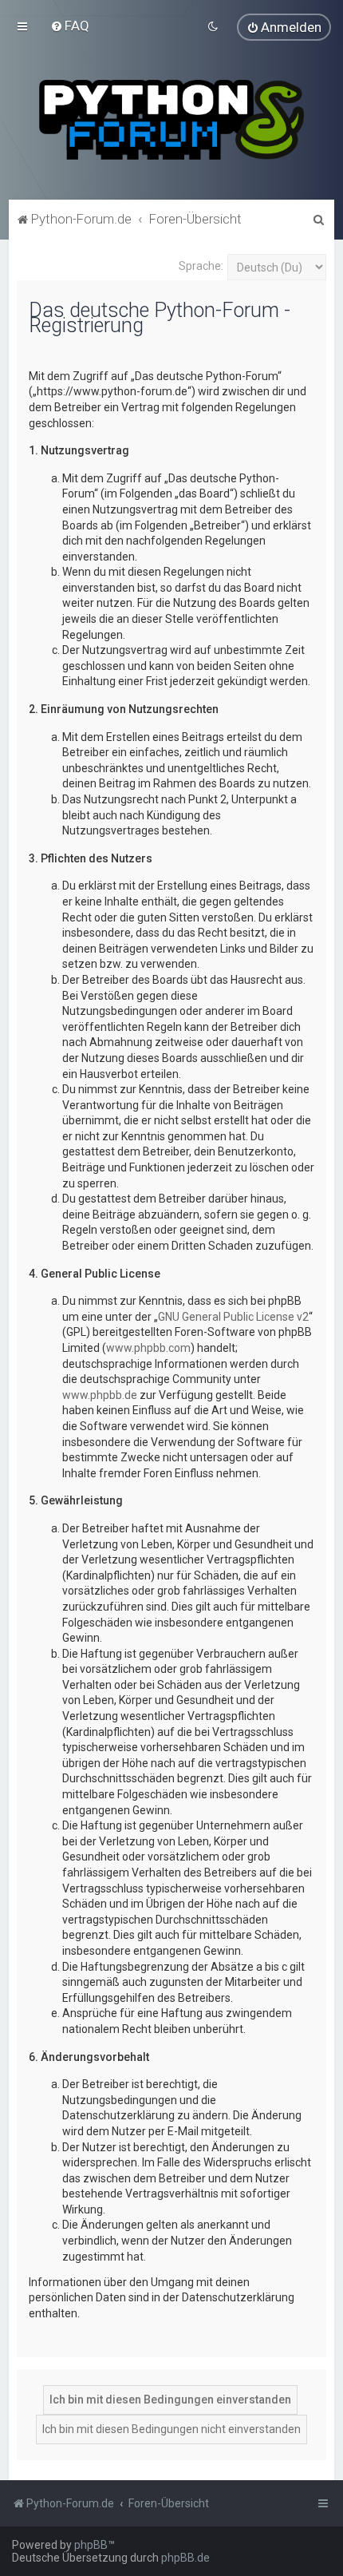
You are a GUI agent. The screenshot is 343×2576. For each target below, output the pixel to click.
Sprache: (201, 266)
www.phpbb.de (100, 1395)
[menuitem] (70, 26)
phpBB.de (185, 2558)
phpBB (91, 2545)
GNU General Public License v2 (233, 1317)
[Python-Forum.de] (171, 120)
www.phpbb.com (148, 1348)
